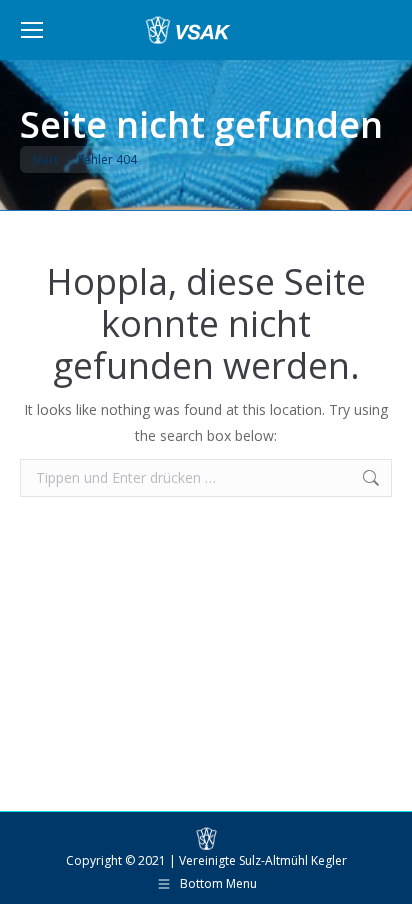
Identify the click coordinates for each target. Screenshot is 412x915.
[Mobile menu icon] (32, 30)
